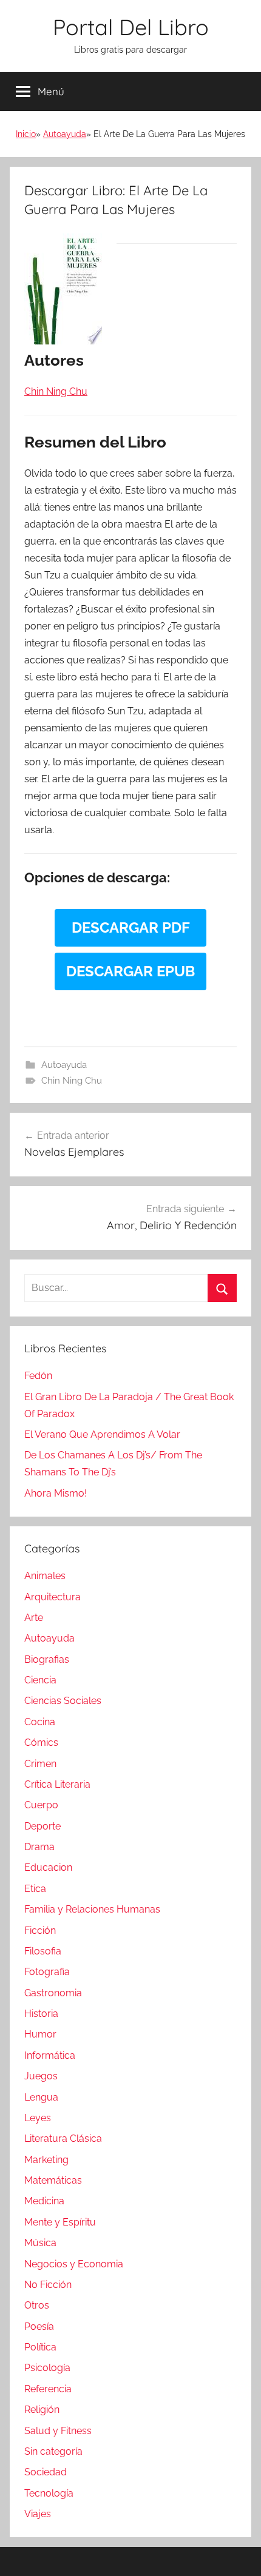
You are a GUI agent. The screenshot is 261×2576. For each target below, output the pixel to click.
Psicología (47, 2368)
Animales (45, 1576)
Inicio (26, 134)
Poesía (39, 2326)
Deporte (42, 1826)
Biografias (47, 1659)
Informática (50, 2055)
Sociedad (46, 2472)
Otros (37, 2305)
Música (40, 2243)
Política (40, 2347)
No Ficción (48, 2285)
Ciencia (40, 1680)
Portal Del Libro (131, 27)
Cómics (41, 1742)
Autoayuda (65, 134)
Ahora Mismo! (56, 1493)
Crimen (40, 1764)
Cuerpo (41, 1805)
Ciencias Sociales (63, 1701)
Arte (34, 1618)
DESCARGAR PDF (131, 927)
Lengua (41, 2097)
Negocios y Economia (74, 2264)
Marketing (46, 2160)
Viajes (38, 2514)
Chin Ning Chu (72, 1081)
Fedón (38, 1376)
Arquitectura (53, 1597)
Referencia (48, 2389)
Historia (41, 2014)
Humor (40, 2034)
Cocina (40, 1722)
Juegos (41, 2076)
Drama (39, 1847)
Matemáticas (53, 2180)
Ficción (40, 1930)
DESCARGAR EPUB (130, 971)
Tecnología (49, 2493)
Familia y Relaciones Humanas (92, 1909)
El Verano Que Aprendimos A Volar (102, 1434)
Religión (42, 2410)
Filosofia (43, 1951)
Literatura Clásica (63, 2138)
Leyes (38, 2118)
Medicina (44, 2201)
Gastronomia (53, 1993)
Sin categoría (53, 2451)
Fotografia (47, 1972)
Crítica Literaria (57, 1784)
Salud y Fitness (58, 2431)
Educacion (48, 1867)
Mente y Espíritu (60, 2222)
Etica (35, 1889)
